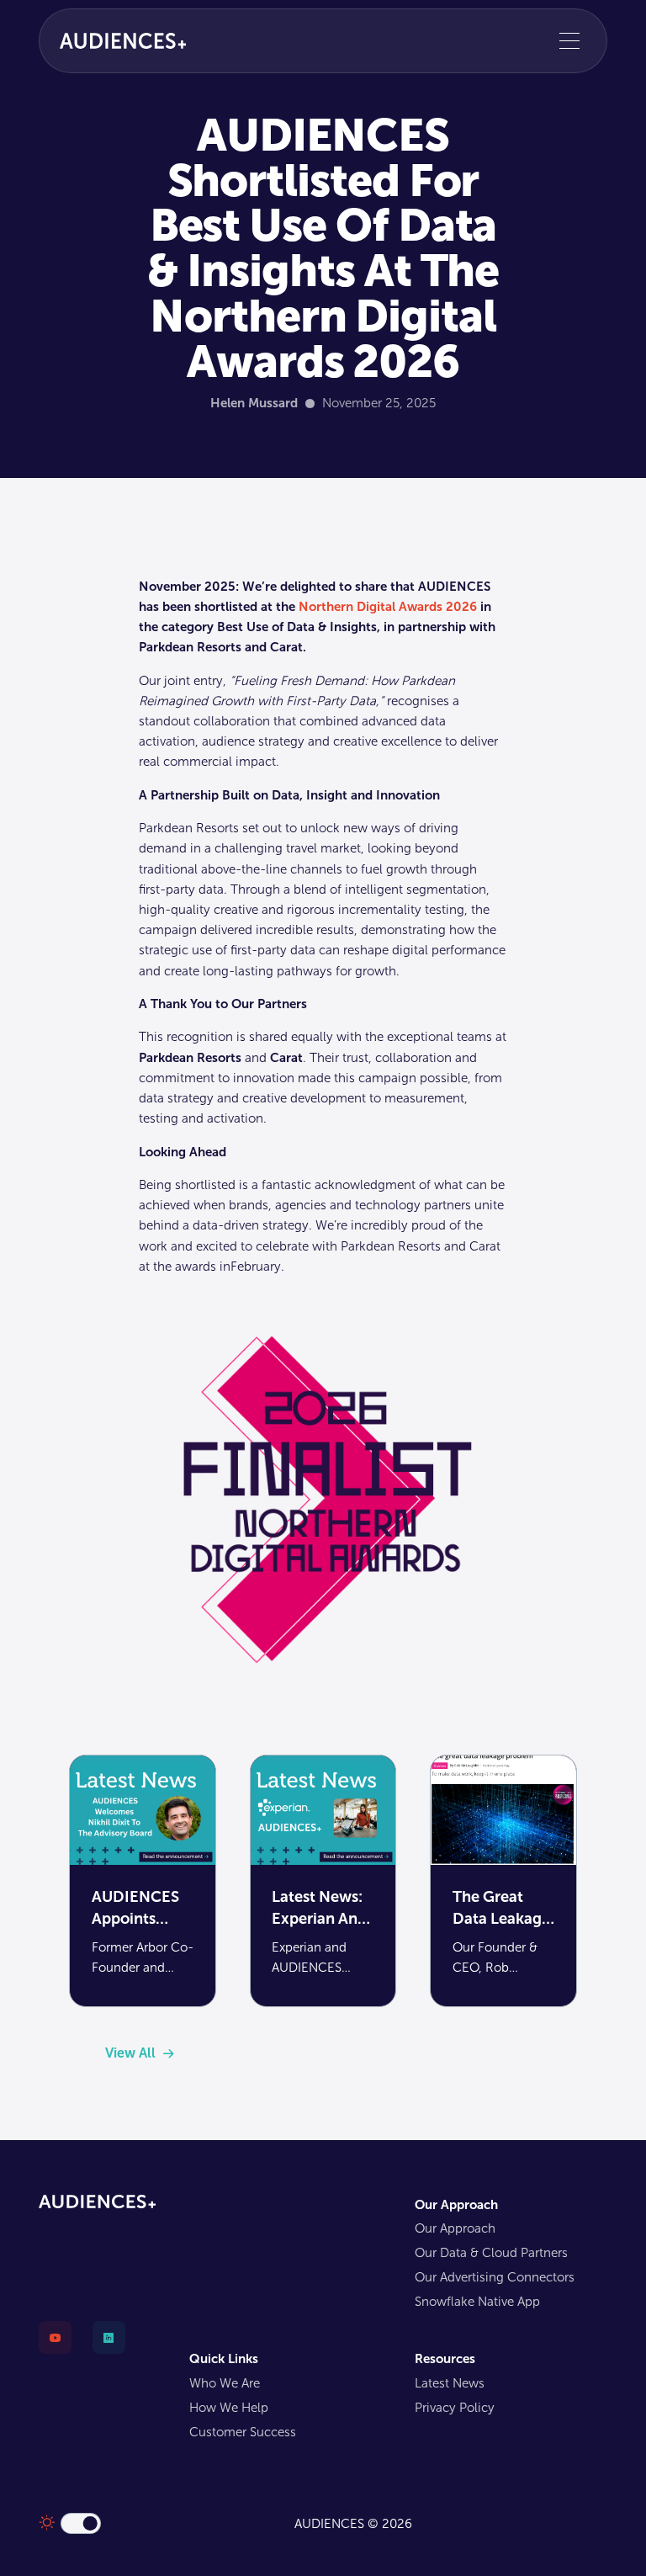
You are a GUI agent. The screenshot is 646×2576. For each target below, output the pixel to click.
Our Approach (455, 2228)
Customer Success (243, 2432)
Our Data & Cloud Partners (491, 2253)
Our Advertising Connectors (495, 2277)
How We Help (229, 2408)
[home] (123, 40)
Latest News (450, 2383)
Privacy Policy (455, 2408)
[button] (569, 41)
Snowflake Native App (477, 2302)
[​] (49, 2344)
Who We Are (225, 2383)
